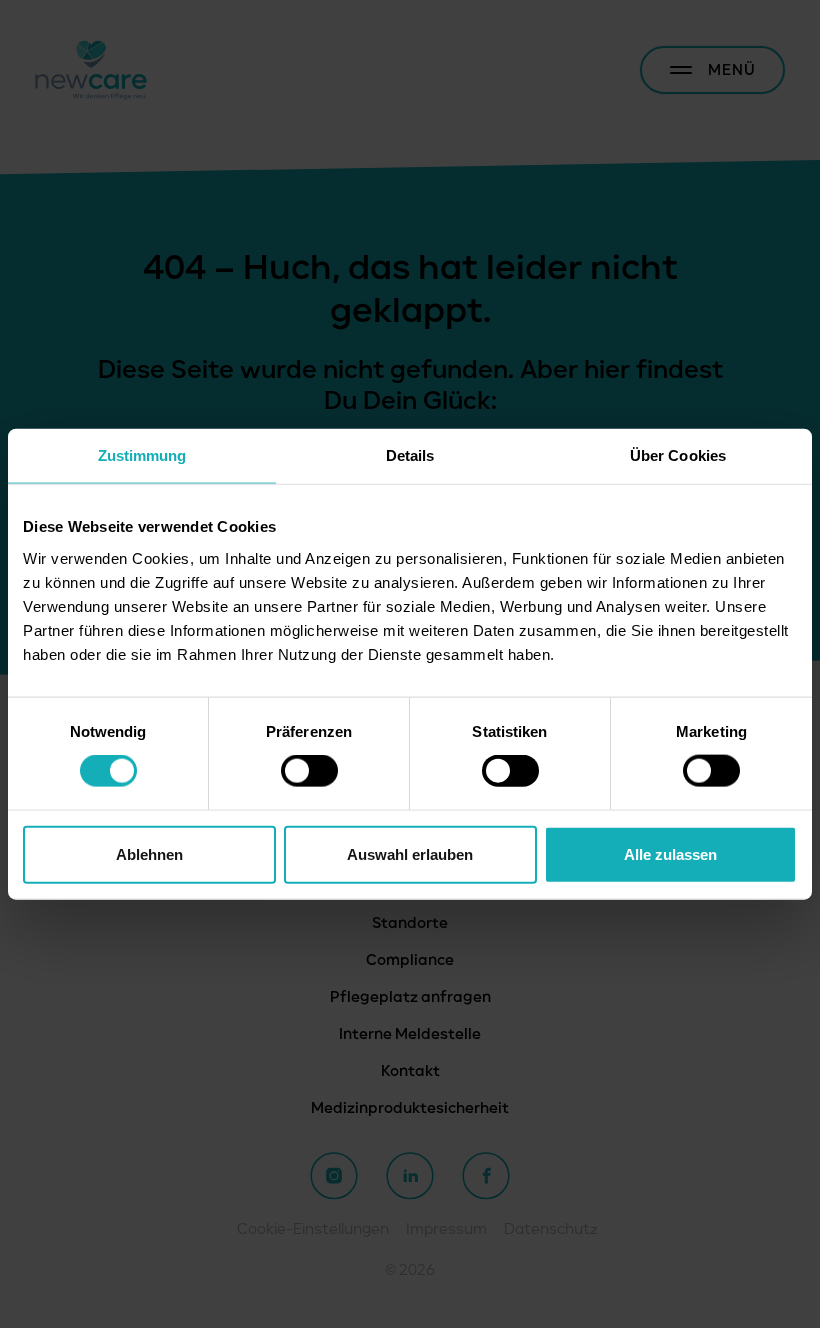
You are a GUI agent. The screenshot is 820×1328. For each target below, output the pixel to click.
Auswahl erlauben (410, 853)
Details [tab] (410, 455)
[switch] (309, 771)
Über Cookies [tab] (678, 455)
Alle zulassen (670, 853)
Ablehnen (149, 853)
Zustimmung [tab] (142, 455)
